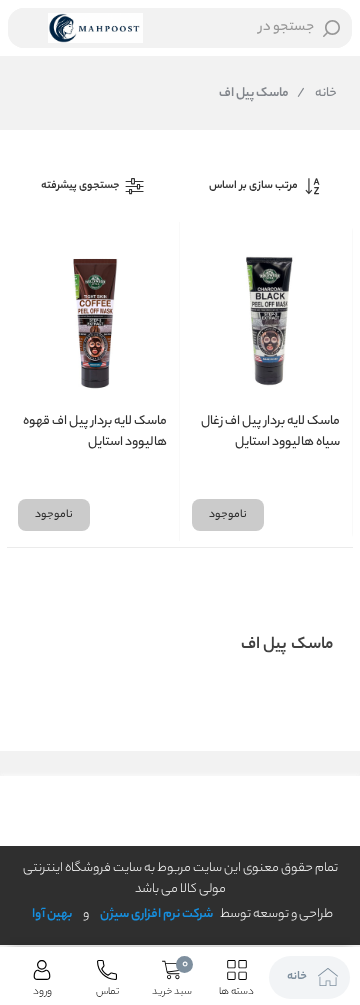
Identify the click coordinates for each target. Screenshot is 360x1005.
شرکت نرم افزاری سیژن (156, 914)
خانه (317, 94)
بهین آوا (52, 914)
